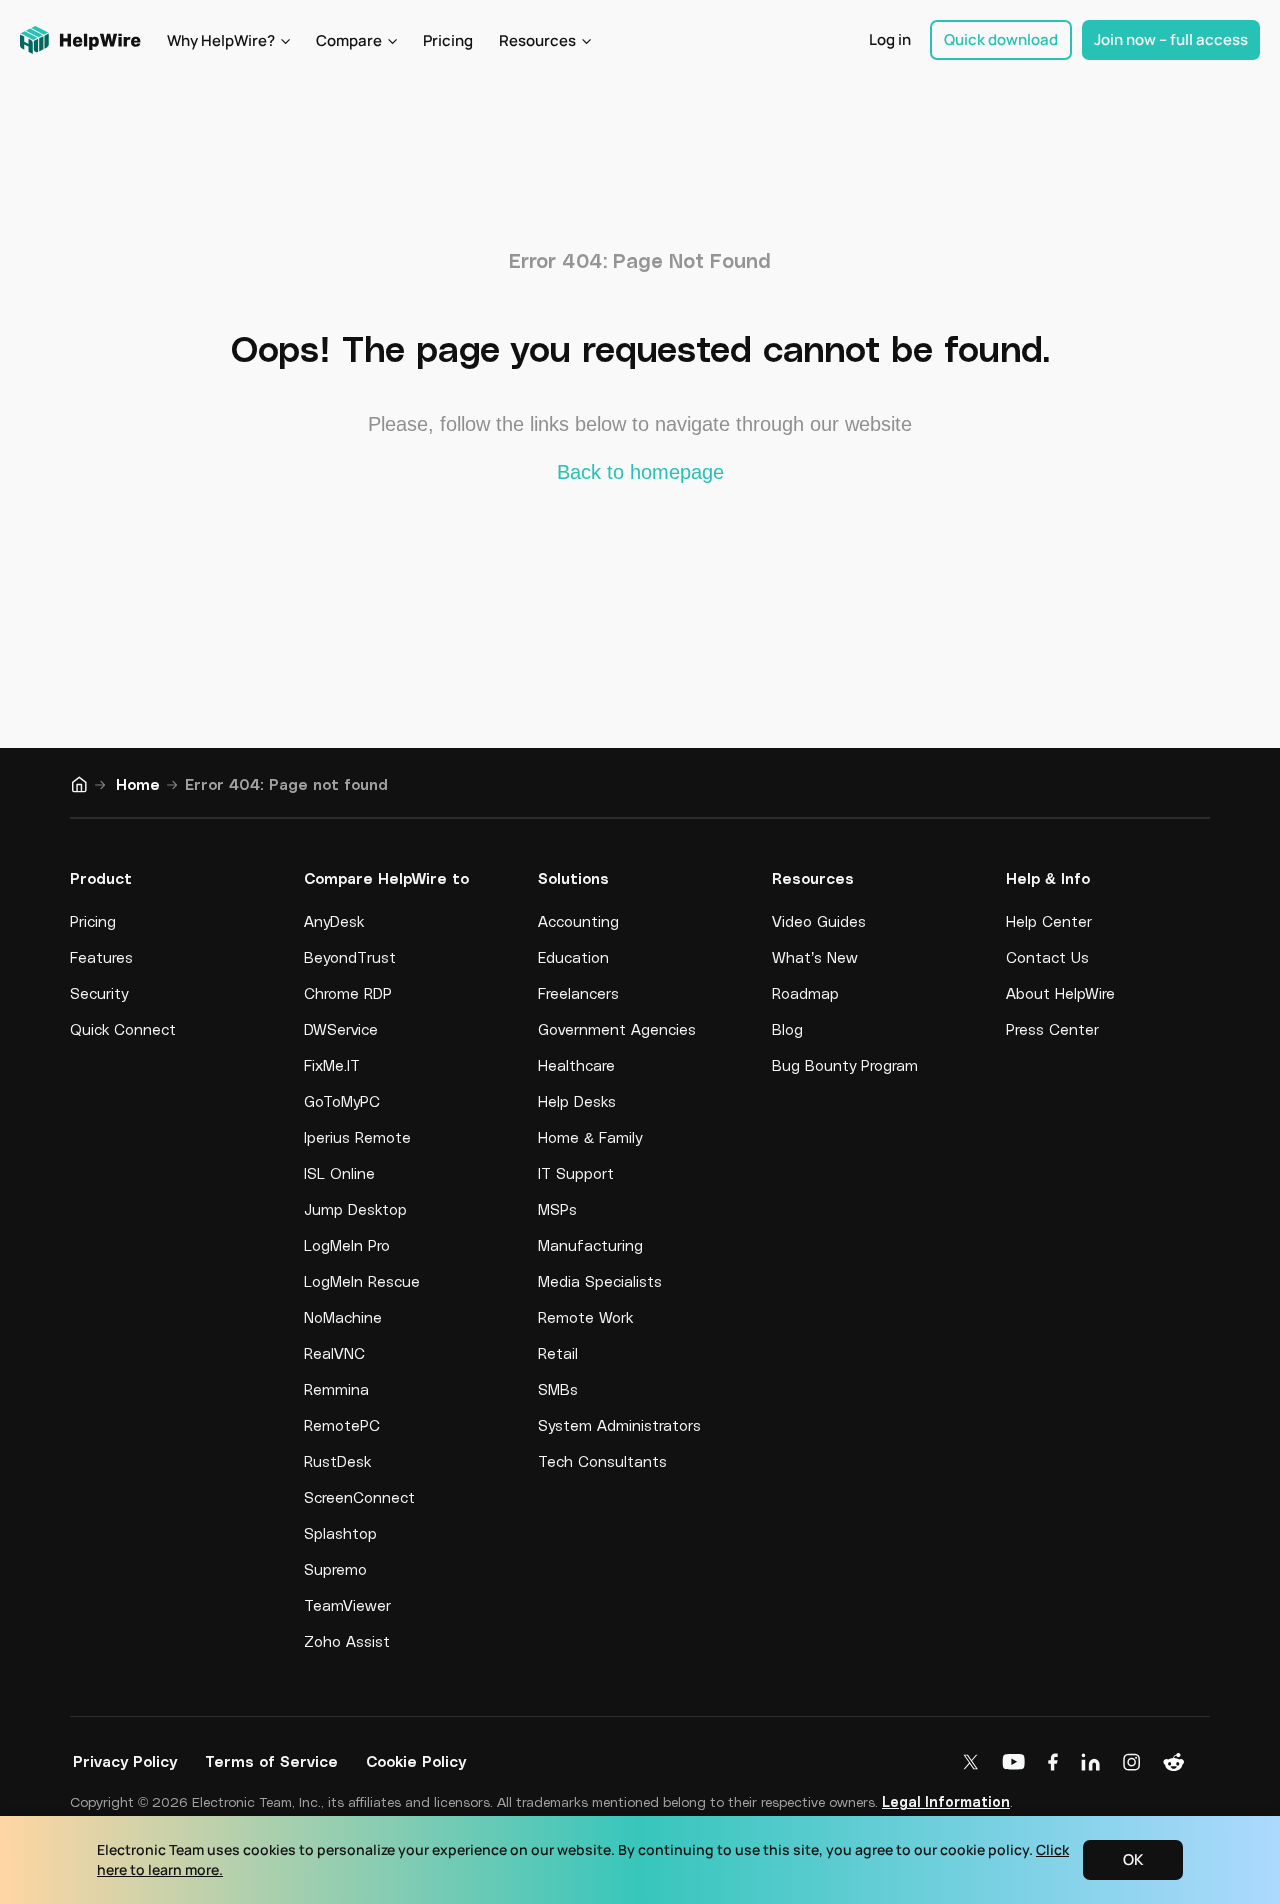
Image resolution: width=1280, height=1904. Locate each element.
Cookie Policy (416, 1761)
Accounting (578, 921)
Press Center (1052, 1029)
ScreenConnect (359, 1497)
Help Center (1049, 921)
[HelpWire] (82, 40)
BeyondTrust (350, 957)
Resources (537, 40)
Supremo (335, 1569)
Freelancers (578, 993)
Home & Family (590, 1137)
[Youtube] (1017, 1763)
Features (101, 957)
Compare (349, 40)
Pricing (448, 40)
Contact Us (1047, 957)
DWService (341, 1029)
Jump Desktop (355, 1209)
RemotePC (342, 1425)
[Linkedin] (1094, 1763)
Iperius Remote (357, 1137)
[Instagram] (1135, 1763)
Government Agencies (617, 1029)
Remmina (336, 1389)
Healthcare (576, 1065)
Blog (787, 1029)
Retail (558, 1353)
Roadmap (805, 993)
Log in (890, 39)
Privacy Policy (125, 1761)
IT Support (576, 1173)
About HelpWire (1060, 993)
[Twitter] (975, 1763)
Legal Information (946, 1801)
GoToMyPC (342, 1101)
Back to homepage (640, 472)
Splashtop (340, 1533)
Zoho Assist (347, 1641)
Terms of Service (271, 1761)
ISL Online (339, 1173)
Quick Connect (123, 1029)
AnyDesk (334, 921)
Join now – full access (1171, 39)
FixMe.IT (332, 1065)
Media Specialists (600, 1281)
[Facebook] (1057, 1763)
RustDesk (337, 1461)
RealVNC (334, 1353)
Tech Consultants (602, 1461)
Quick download (1001, 39)
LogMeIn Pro (347, 1245)
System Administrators (619, 1425)
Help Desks (577, 1101)
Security (99, 993)
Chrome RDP (348, 993)
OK (1133, 1859)
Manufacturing (590, 1245)
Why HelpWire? (221, 40)
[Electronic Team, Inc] (1177, 1763)
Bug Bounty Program (845, 1065)
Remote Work (585, 1317)
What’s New (815, 957)
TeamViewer (347, 1605)
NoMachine (343, 1317)
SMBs (558, 1389)
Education (573, 957)
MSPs (557, 1209)
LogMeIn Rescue (362, 1281)
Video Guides (819, 921)
